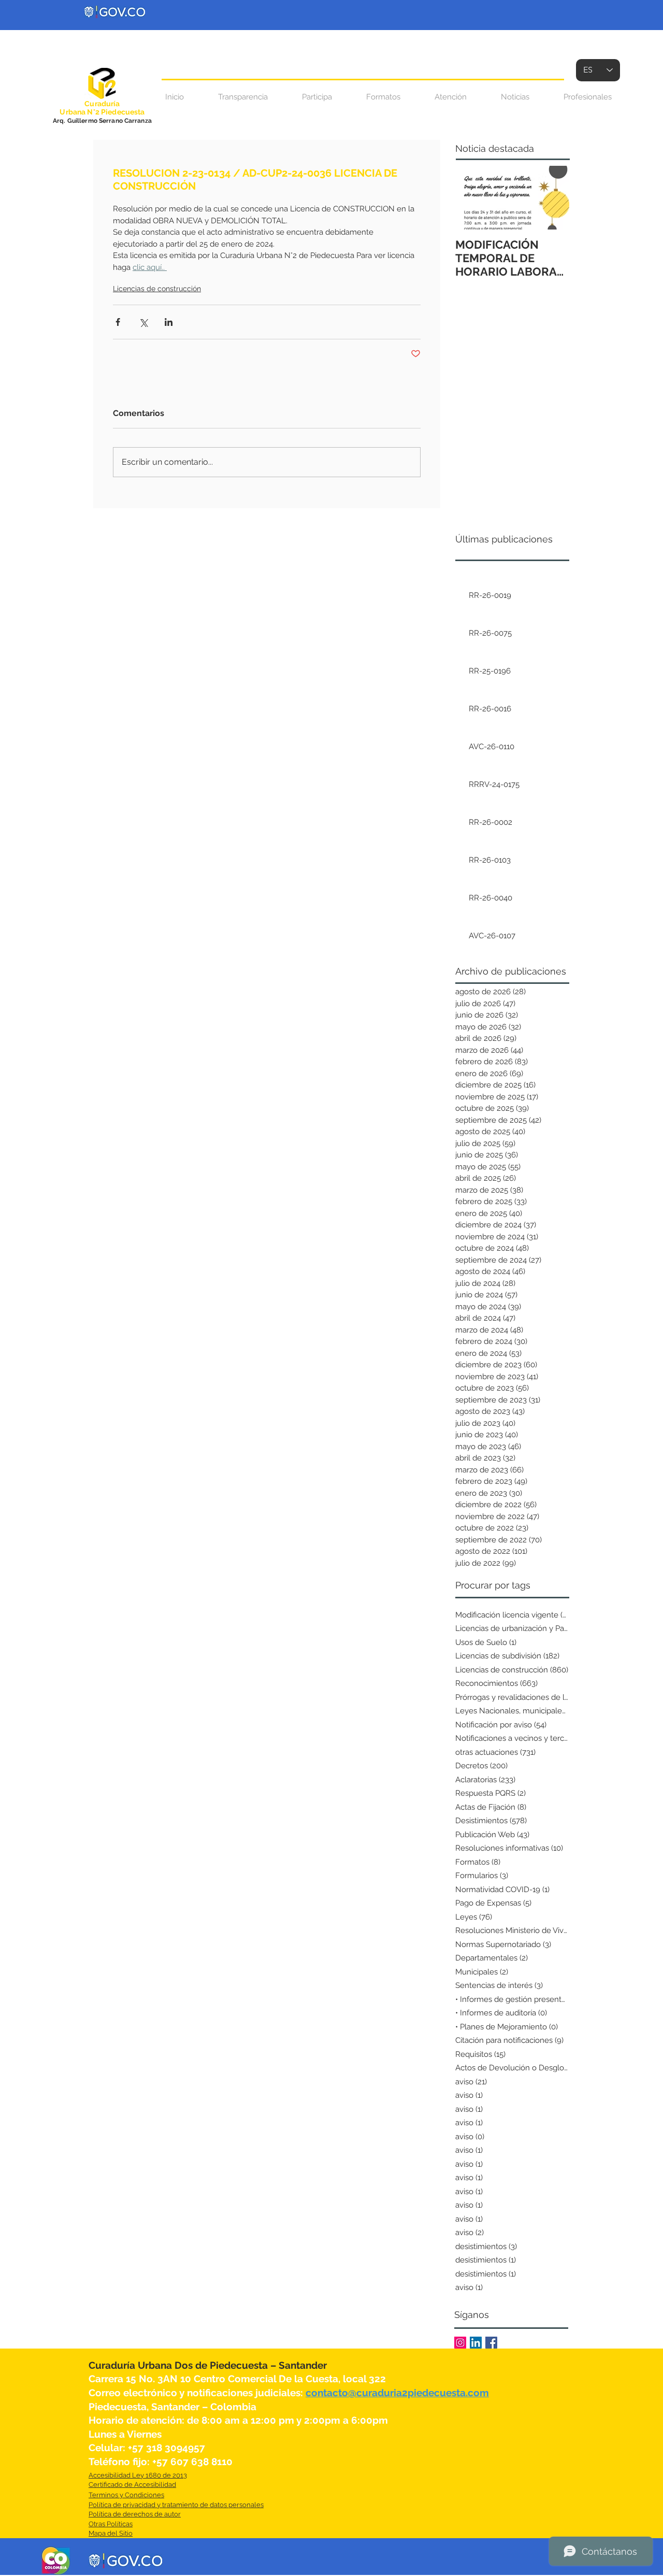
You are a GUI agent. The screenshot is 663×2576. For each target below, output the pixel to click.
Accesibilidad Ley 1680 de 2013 (138, 2475)
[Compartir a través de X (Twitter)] (143, 322)
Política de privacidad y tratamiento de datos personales (176, 2505)
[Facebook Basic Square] (491, 2343)
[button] (451, 97)
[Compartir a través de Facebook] (118, 322)
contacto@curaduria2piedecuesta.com (397, 2393)
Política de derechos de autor (135, 2514)
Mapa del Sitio (111, 2533)
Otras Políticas (111, 2524)
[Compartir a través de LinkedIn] (169, 322)
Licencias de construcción (157, 289)
